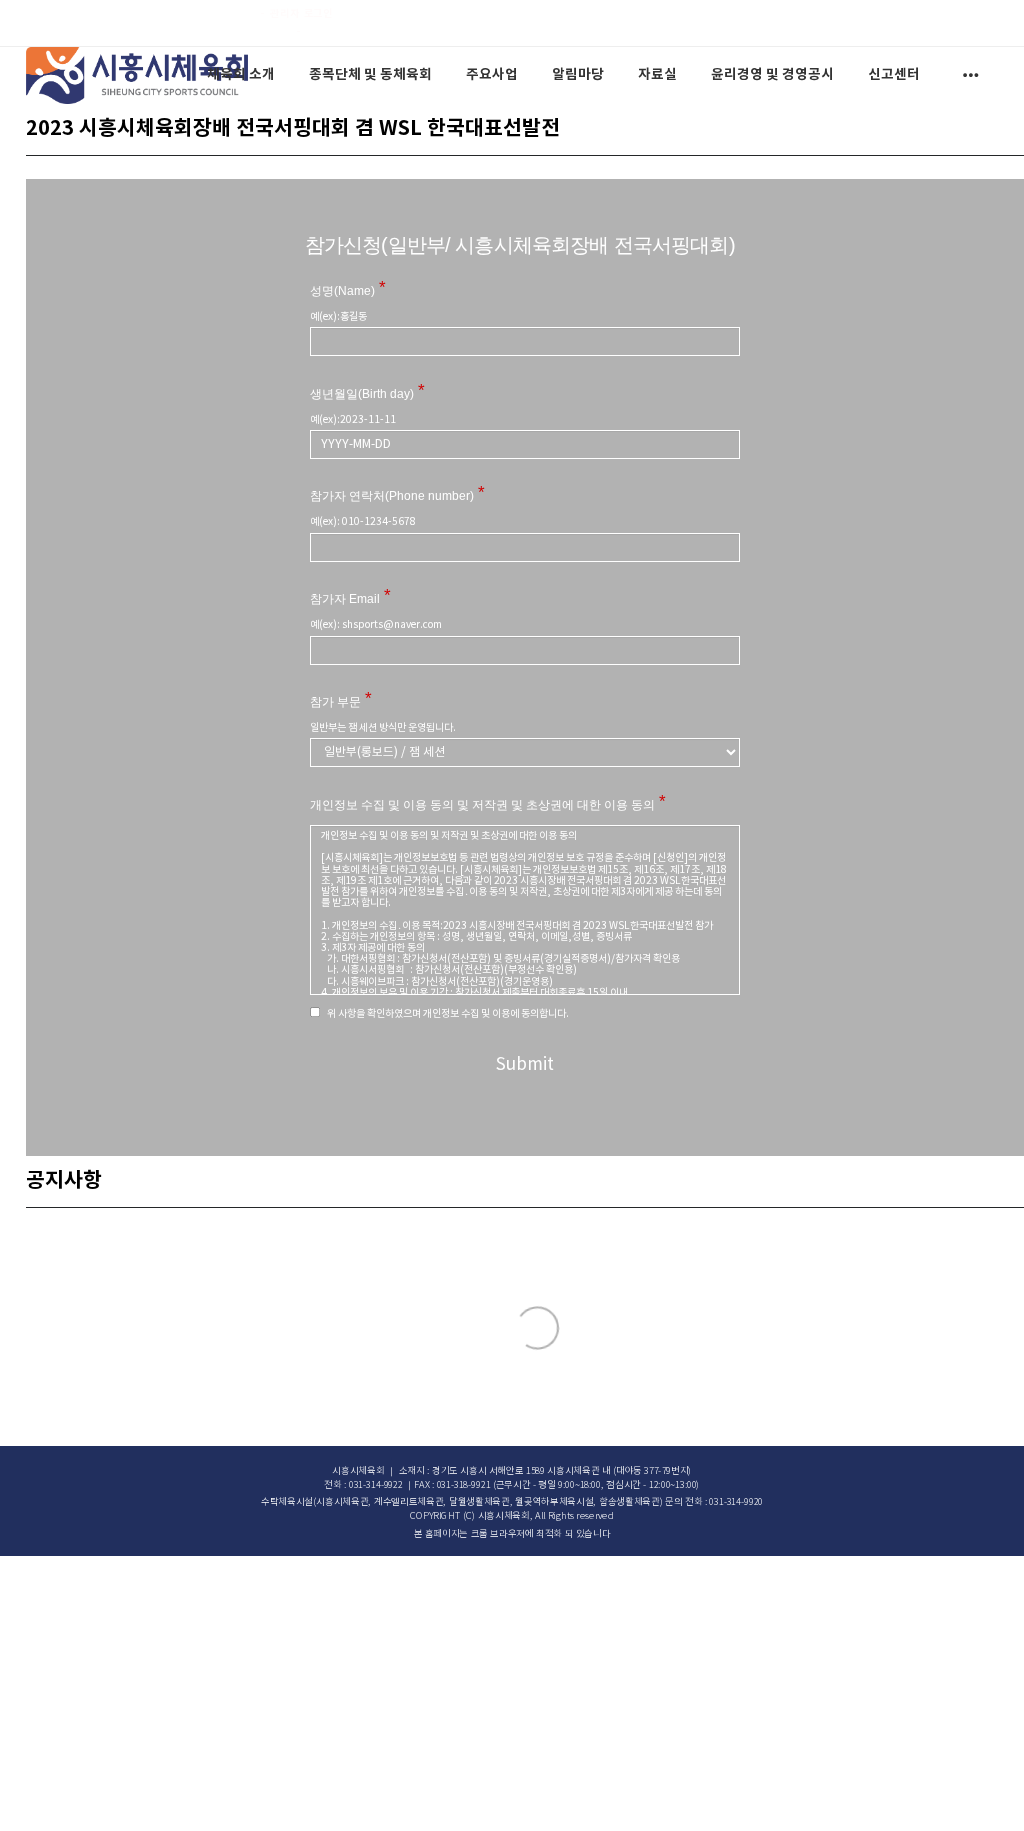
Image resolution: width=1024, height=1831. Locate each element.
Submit (525, 1065)
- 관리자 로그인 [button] (296, 13)
